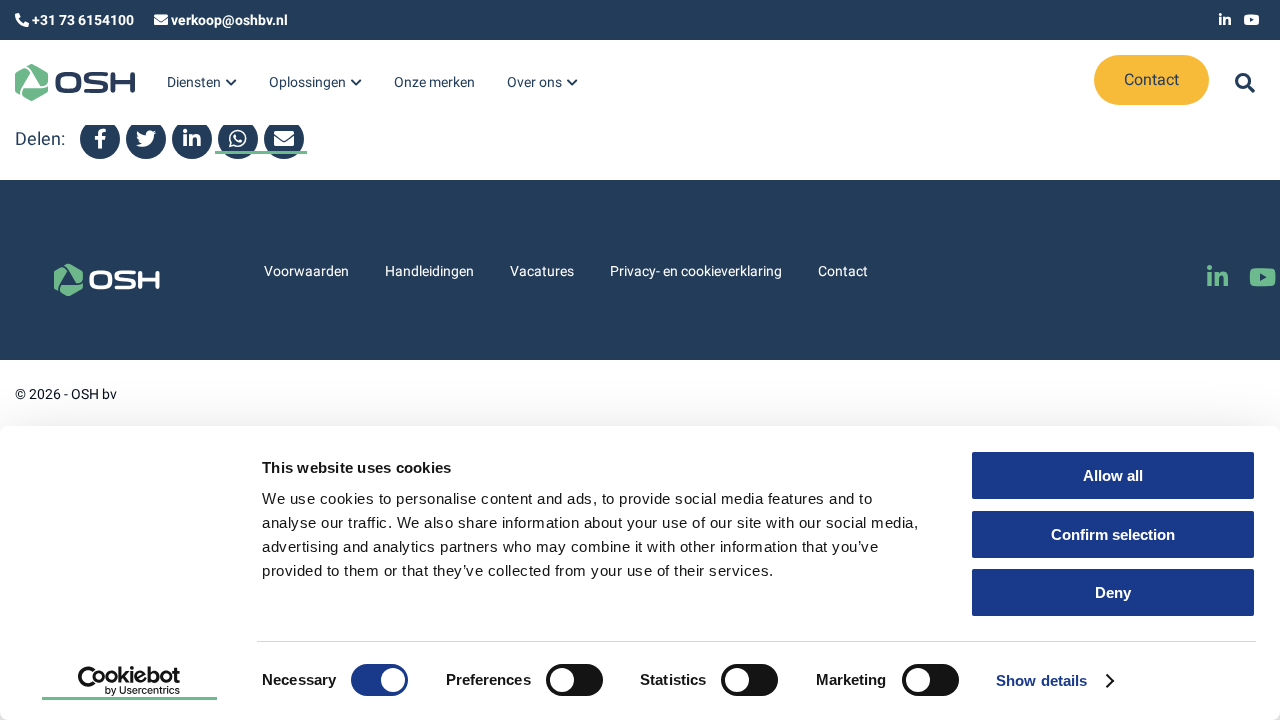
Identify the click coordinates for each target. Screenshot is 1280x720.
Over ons (534, 82)
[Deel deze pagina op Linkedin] (192, 139)
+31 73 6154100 (83, 20)
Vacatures (542, 271)
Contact (1151, 79)
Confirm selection (1113, 534)
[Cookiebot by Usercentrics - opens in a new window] (129, 681)
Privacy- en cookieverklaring (696, 271)
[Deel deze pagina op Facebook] (100, 139)
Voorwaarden (306, 271)
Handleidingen (429, 271)
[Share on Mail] (284, 139)
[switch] (574, 679)
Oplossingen (307, 82)
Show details (1041, 680)
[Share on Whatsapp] (238, 139)
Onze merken (434, 82)
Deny (1113, 592)
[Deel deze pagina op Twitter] (146, 139)
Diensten (194, 82)
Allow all (1113, 475)
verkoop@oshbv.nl (229, 20)
